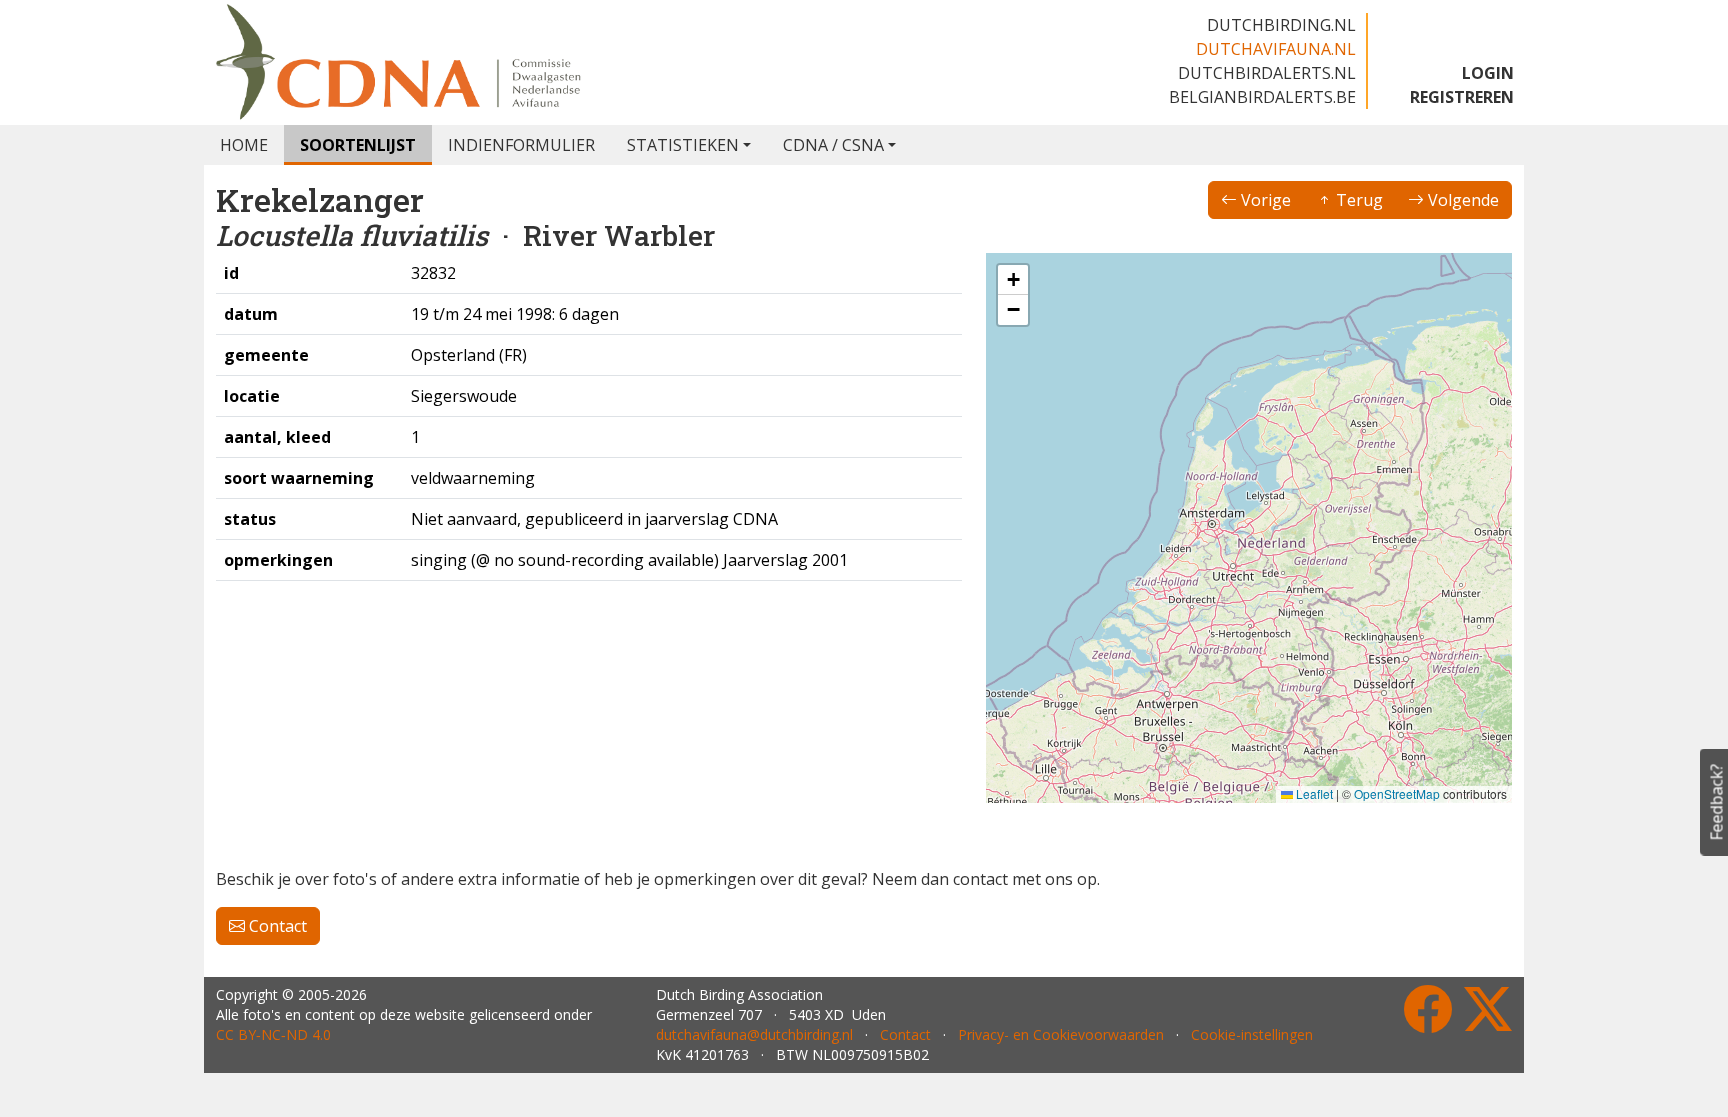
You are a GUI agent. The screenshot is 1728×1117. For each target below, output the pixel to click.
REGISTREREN (1462, 97)
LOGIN (1488, 73)
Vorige (1264, 200)
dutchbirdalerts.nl (1267, 73)
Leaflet (1313, 793)
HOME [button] (244, 145)
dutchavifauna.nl (1276, 49)
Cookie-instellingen (1252, 1034)
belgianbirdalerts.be (1262, 97)
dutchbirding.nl (1281, 25)
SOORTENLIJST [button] (358, 145)
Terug (1357, 200)
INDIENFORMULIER (521, 145)
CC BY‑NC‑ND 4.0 (273, 1034)
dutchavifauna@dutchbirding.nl (754, 1034)
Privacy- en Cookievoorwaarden (1061, 1034)
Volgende (1461, 200)
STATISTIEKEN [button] (683, 145)
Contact (276, 926)
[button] (1013, 280)
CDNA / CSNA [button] (833, 145)
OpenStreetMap (1397, 793)
